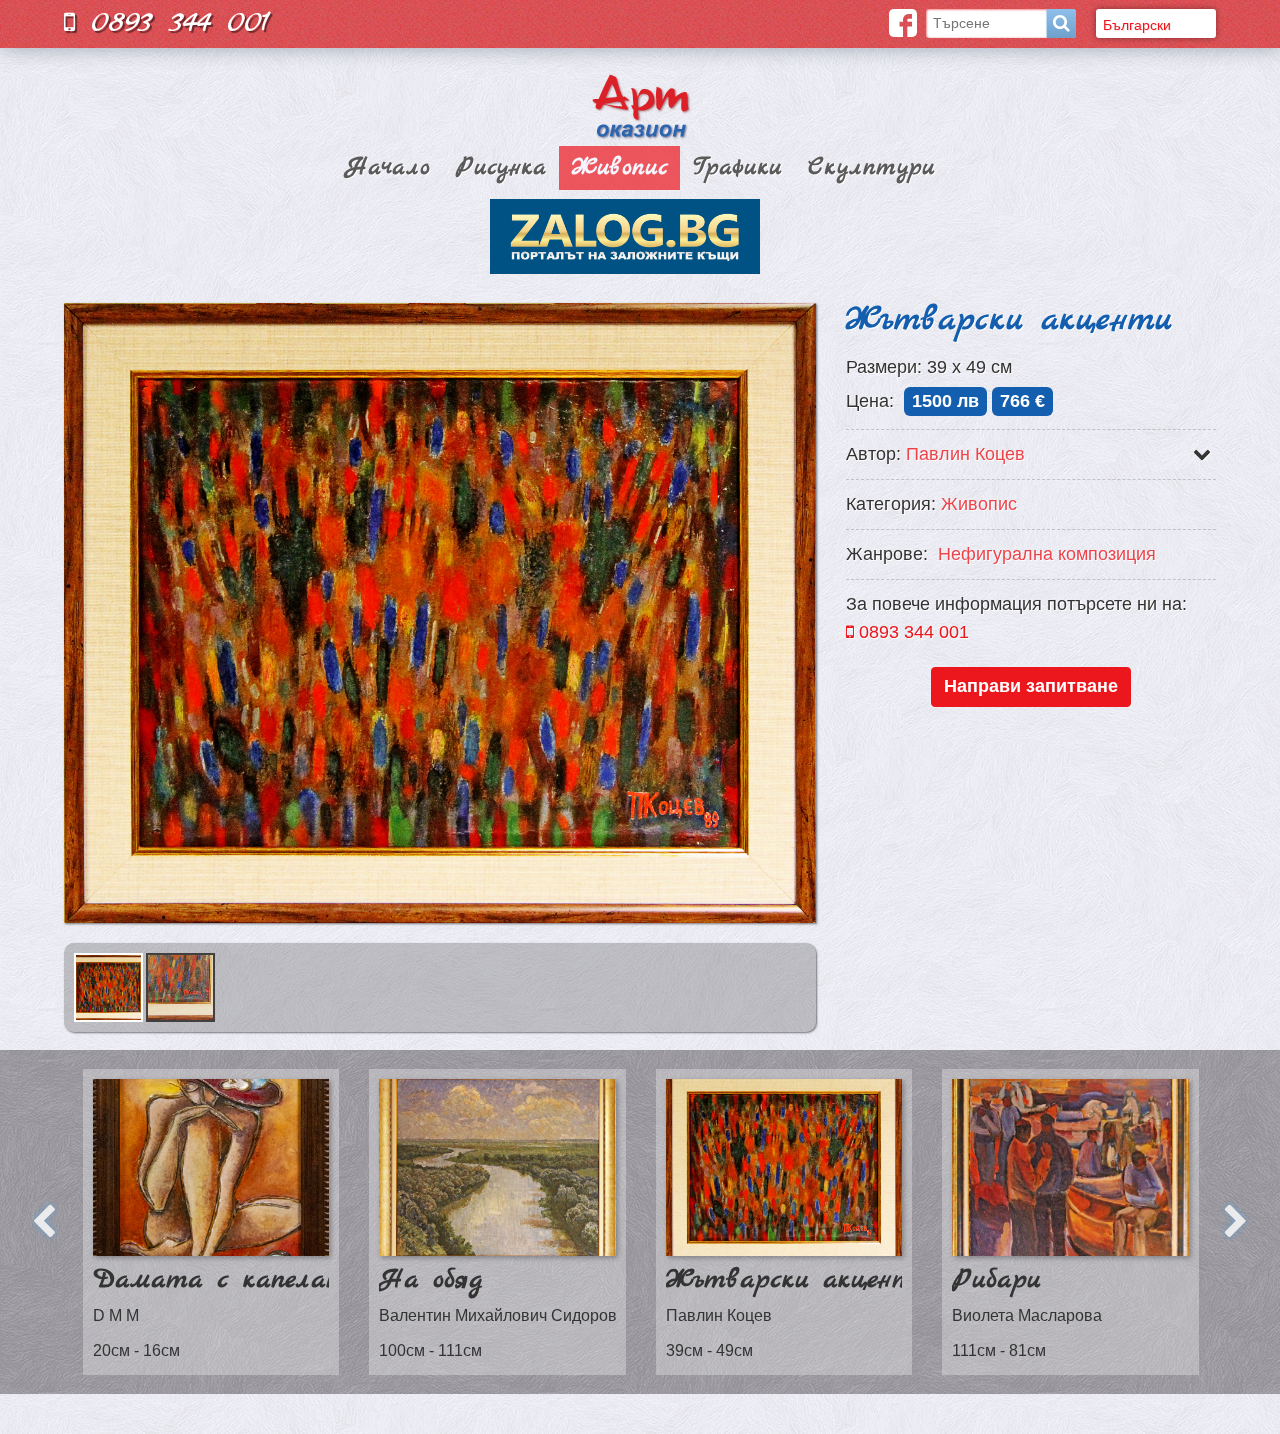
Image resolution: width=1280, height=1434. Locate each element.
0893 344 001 (172, 22)
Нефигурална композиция (1047, 554)
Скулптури (871, 168)
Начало (387, 168)
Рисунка (501, 168)
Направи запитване (1031, 686)
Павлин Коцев (965, 454)
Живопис (620, 168)
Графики (737, 168)
